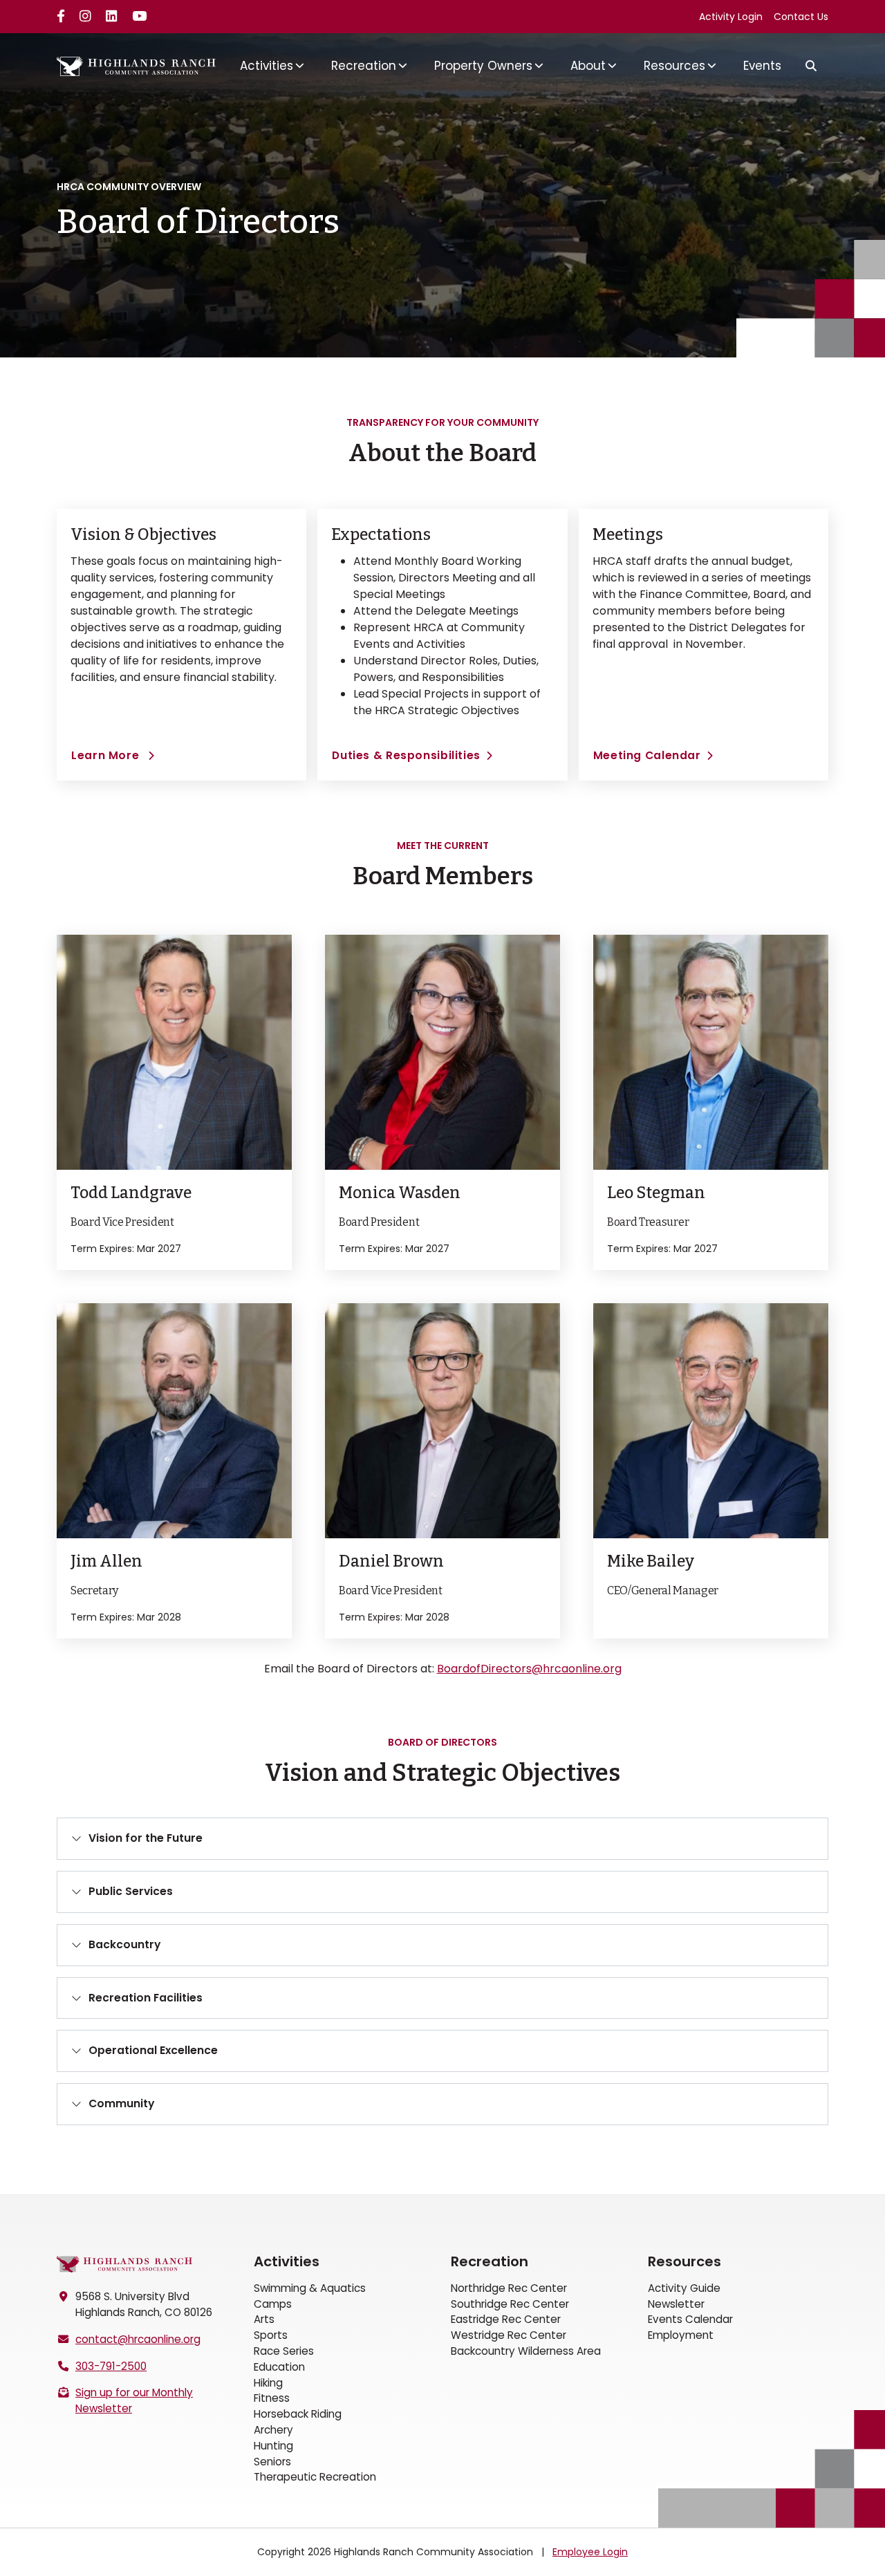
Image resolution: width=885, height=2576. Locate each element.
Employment (681, 2335)
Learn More (113, 755)
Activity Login (731, 17)
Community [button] (121, 2103)
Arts (264, 2319)
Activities (287, 2261)
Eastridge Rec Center (506, 2319)
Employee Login (590, 2552)
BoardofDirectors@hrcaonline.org (529, 1669)
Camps (273, 2304)
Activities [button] (267, 66)
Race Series (284, 2351)
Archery (273, 2430)
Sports (271, 2335)
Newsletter (676, 2304)
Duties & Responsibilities (406, 755)
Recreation (490, 2261)
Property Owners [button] (483, 66)
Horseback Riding (298, 2414)
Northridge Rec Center (509, 2288)
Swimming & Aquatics (310, 2288)
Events (762, 66)
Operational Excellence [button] (153, 2050)
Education (279, 2367)
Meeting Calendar (647, 755)
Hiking (268, 2383)
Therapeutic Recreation (315, 2477)
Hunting (273, 2446)
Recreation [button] (364, 66)
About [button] (588, 66)
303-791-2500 (111, 2366)
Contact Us (801, 17)
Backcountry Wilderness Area (526, 2351)
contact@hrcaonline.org (138, 2339)
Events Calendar (690, 2319)
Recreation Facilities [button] (146, 1998)
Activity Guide (684, 2288)
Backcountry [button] (124, 1944)
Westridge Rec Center (509, 2335)
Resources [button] (674, 66)
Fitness (272, 2398)
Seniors (272, 2462)
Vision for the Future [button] (146, 1838)
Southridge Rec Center (510, 2304)
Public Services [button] (131, 1891)
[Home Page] (124, 2264)
